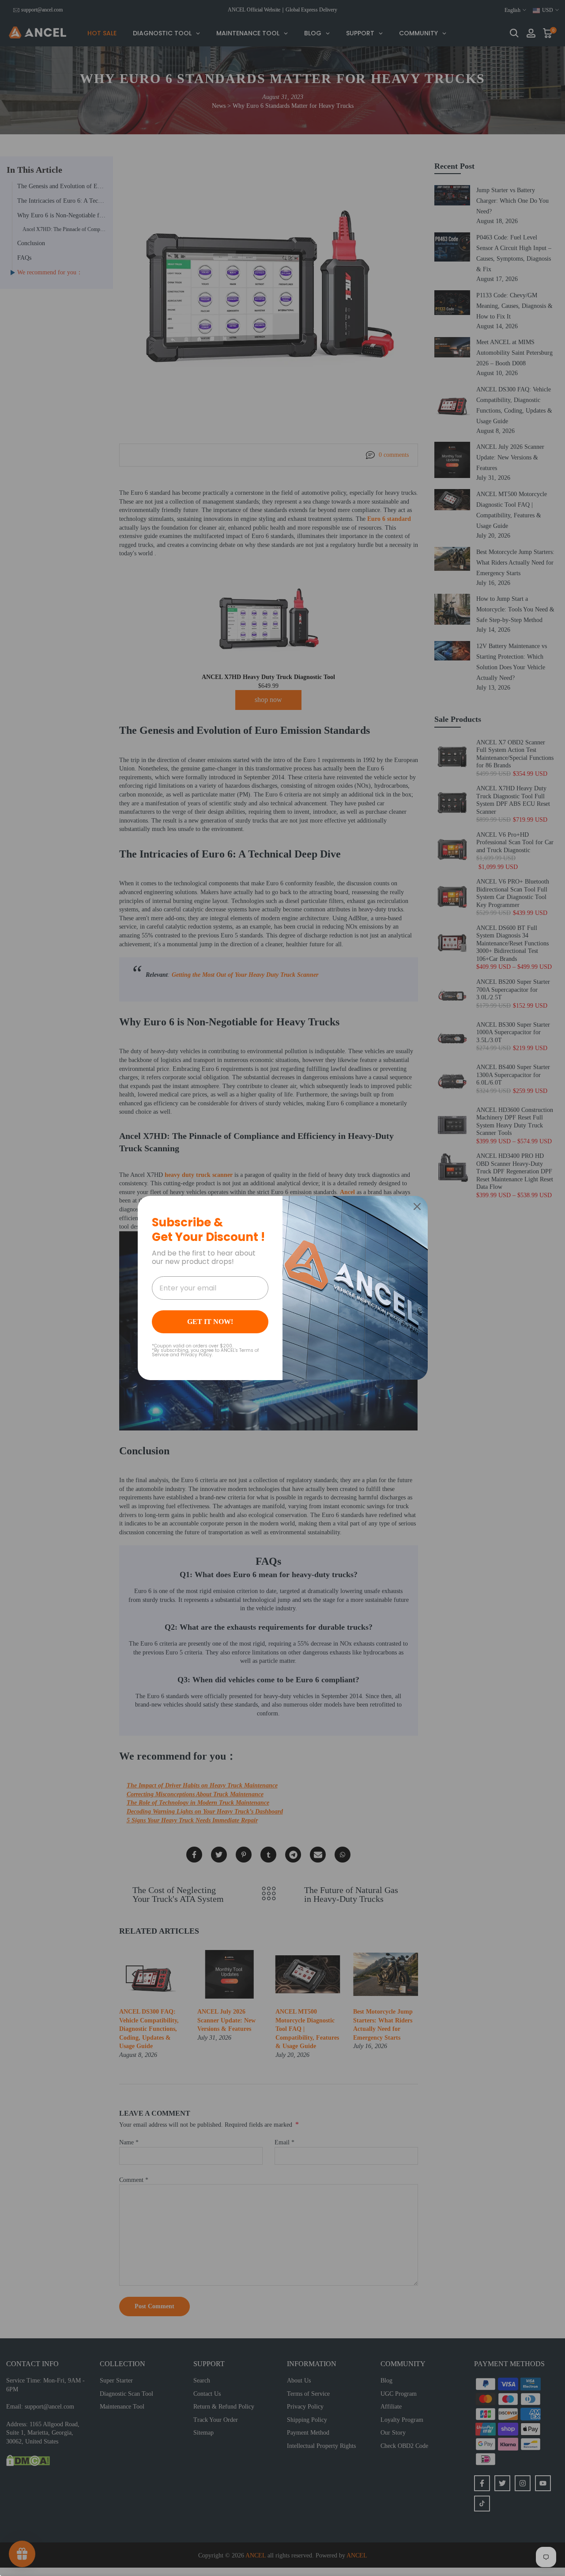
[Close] (417, 1206)
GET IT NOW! (210, 1322)
